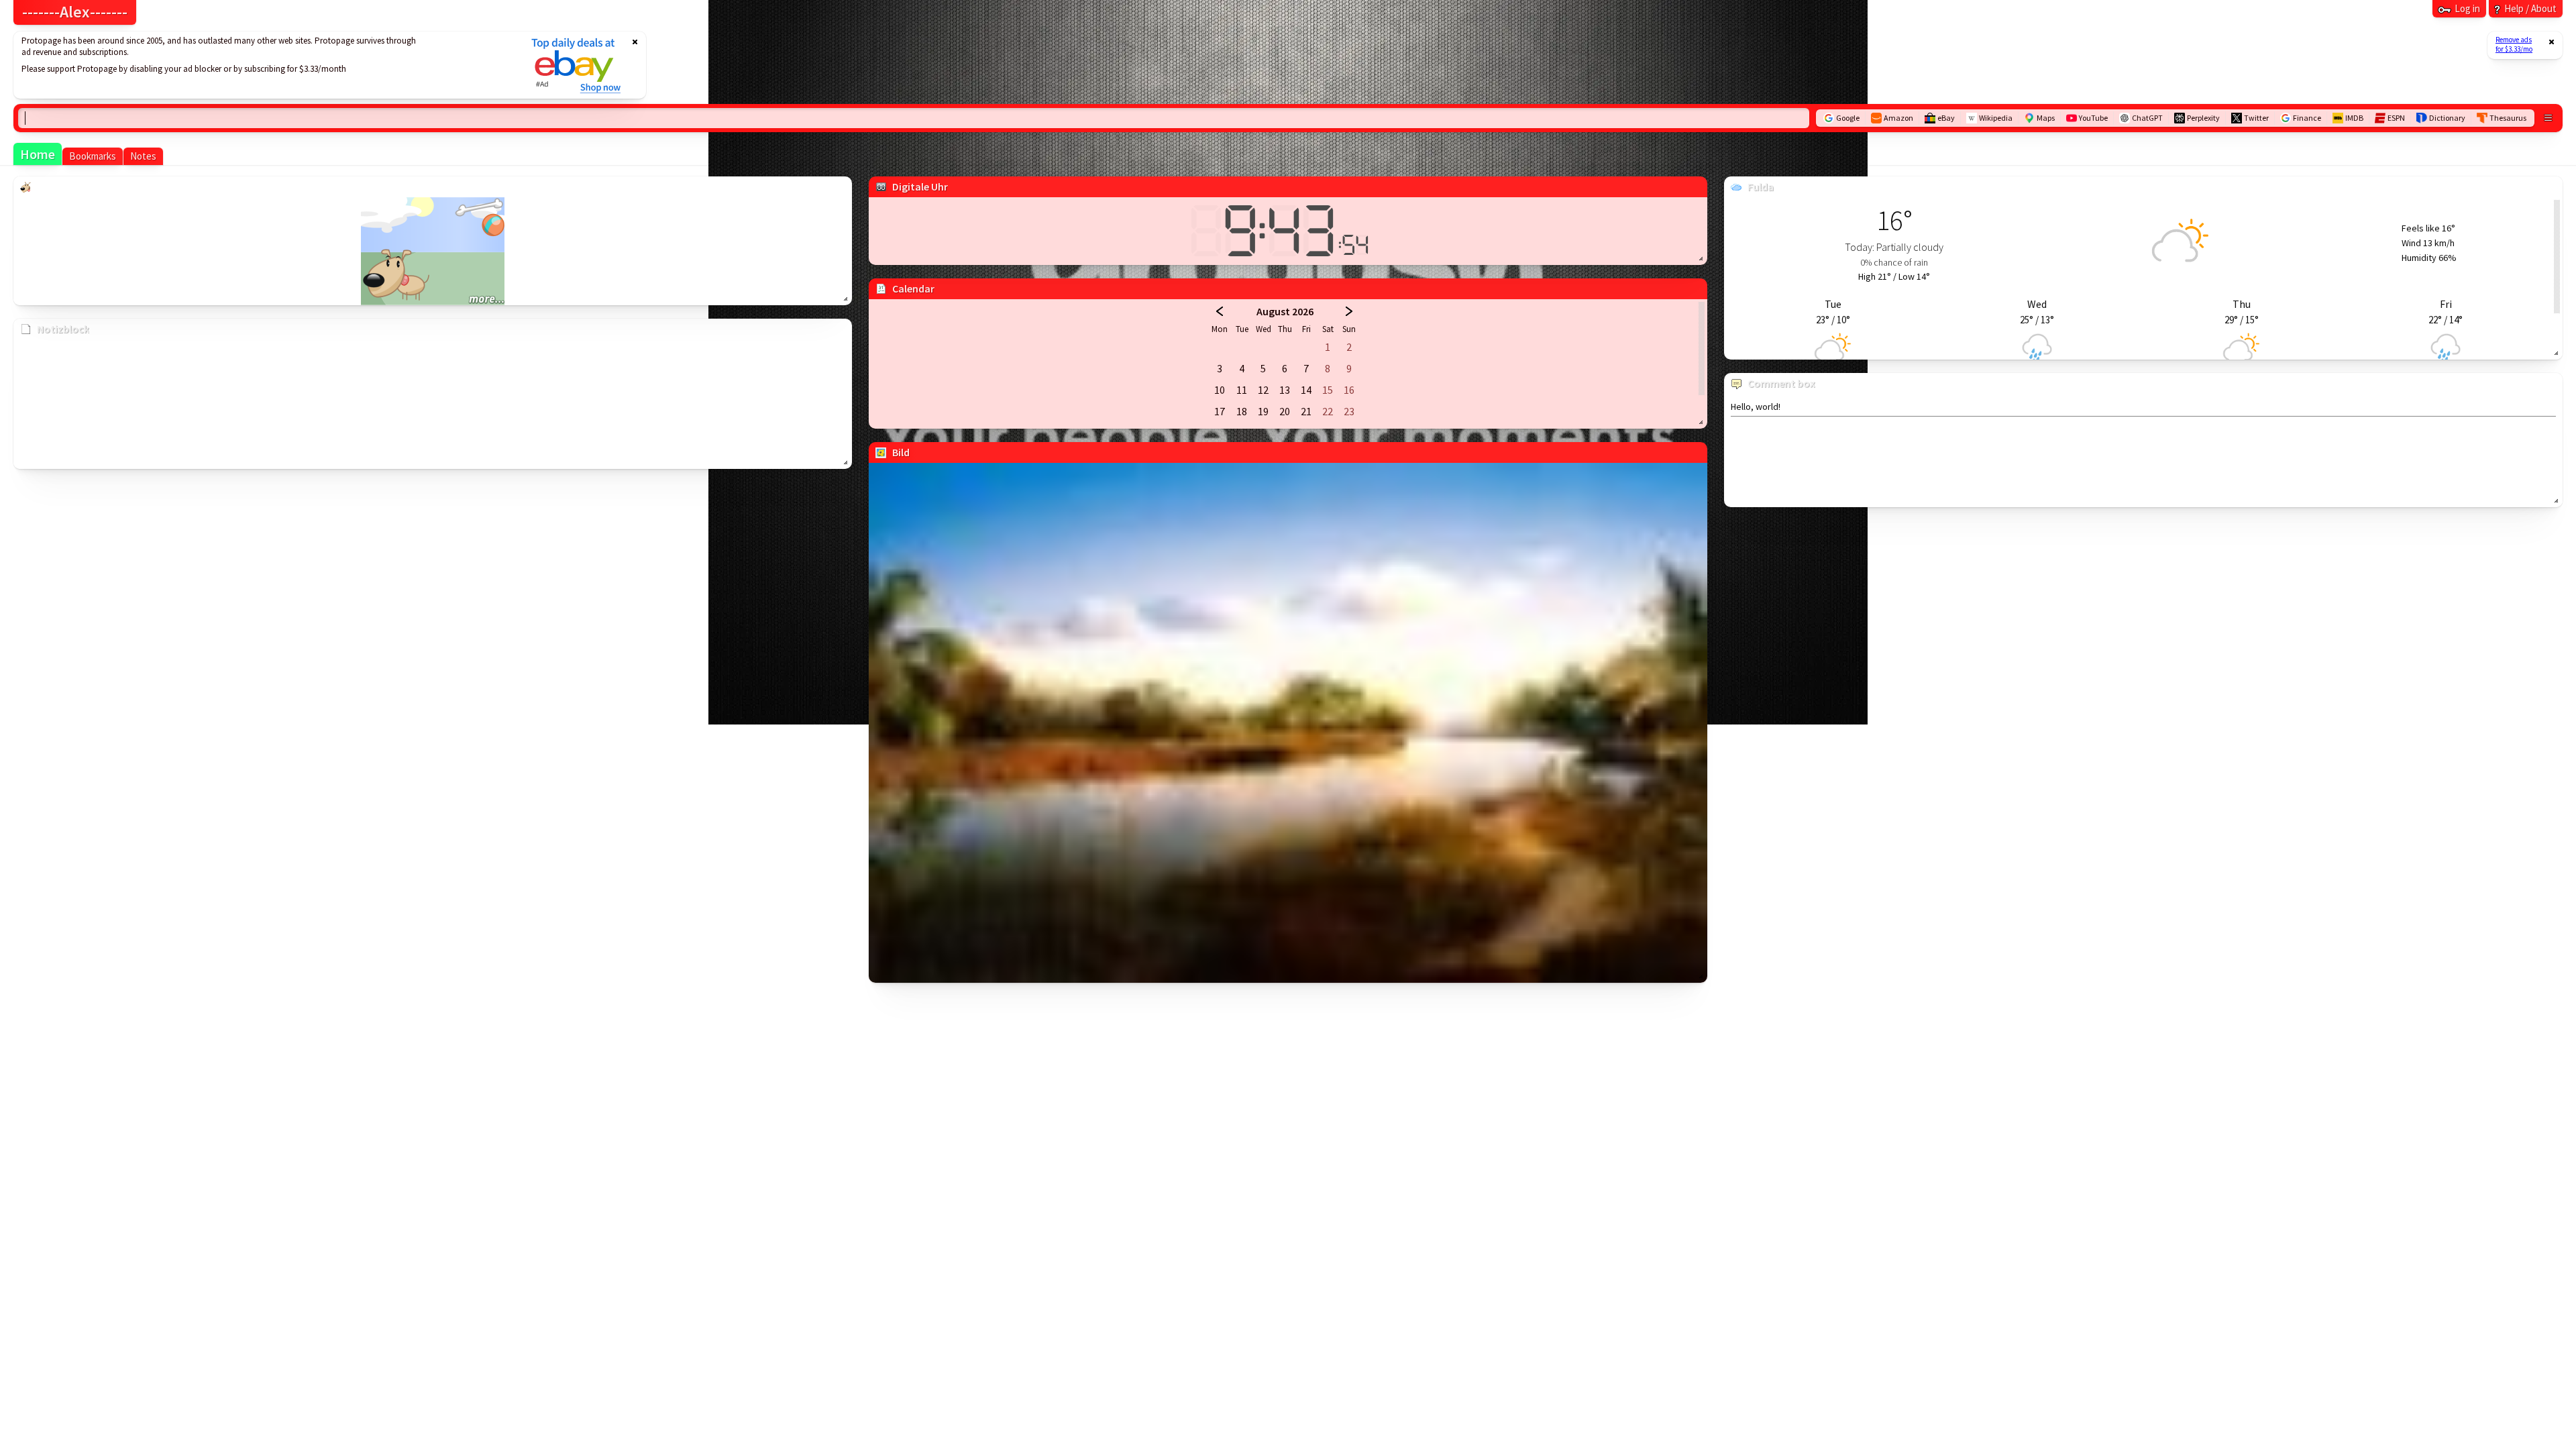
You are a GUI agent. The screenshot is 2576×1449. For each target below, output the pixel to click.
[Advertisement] (264, 65)
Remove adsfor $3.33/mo (2514, 44)
